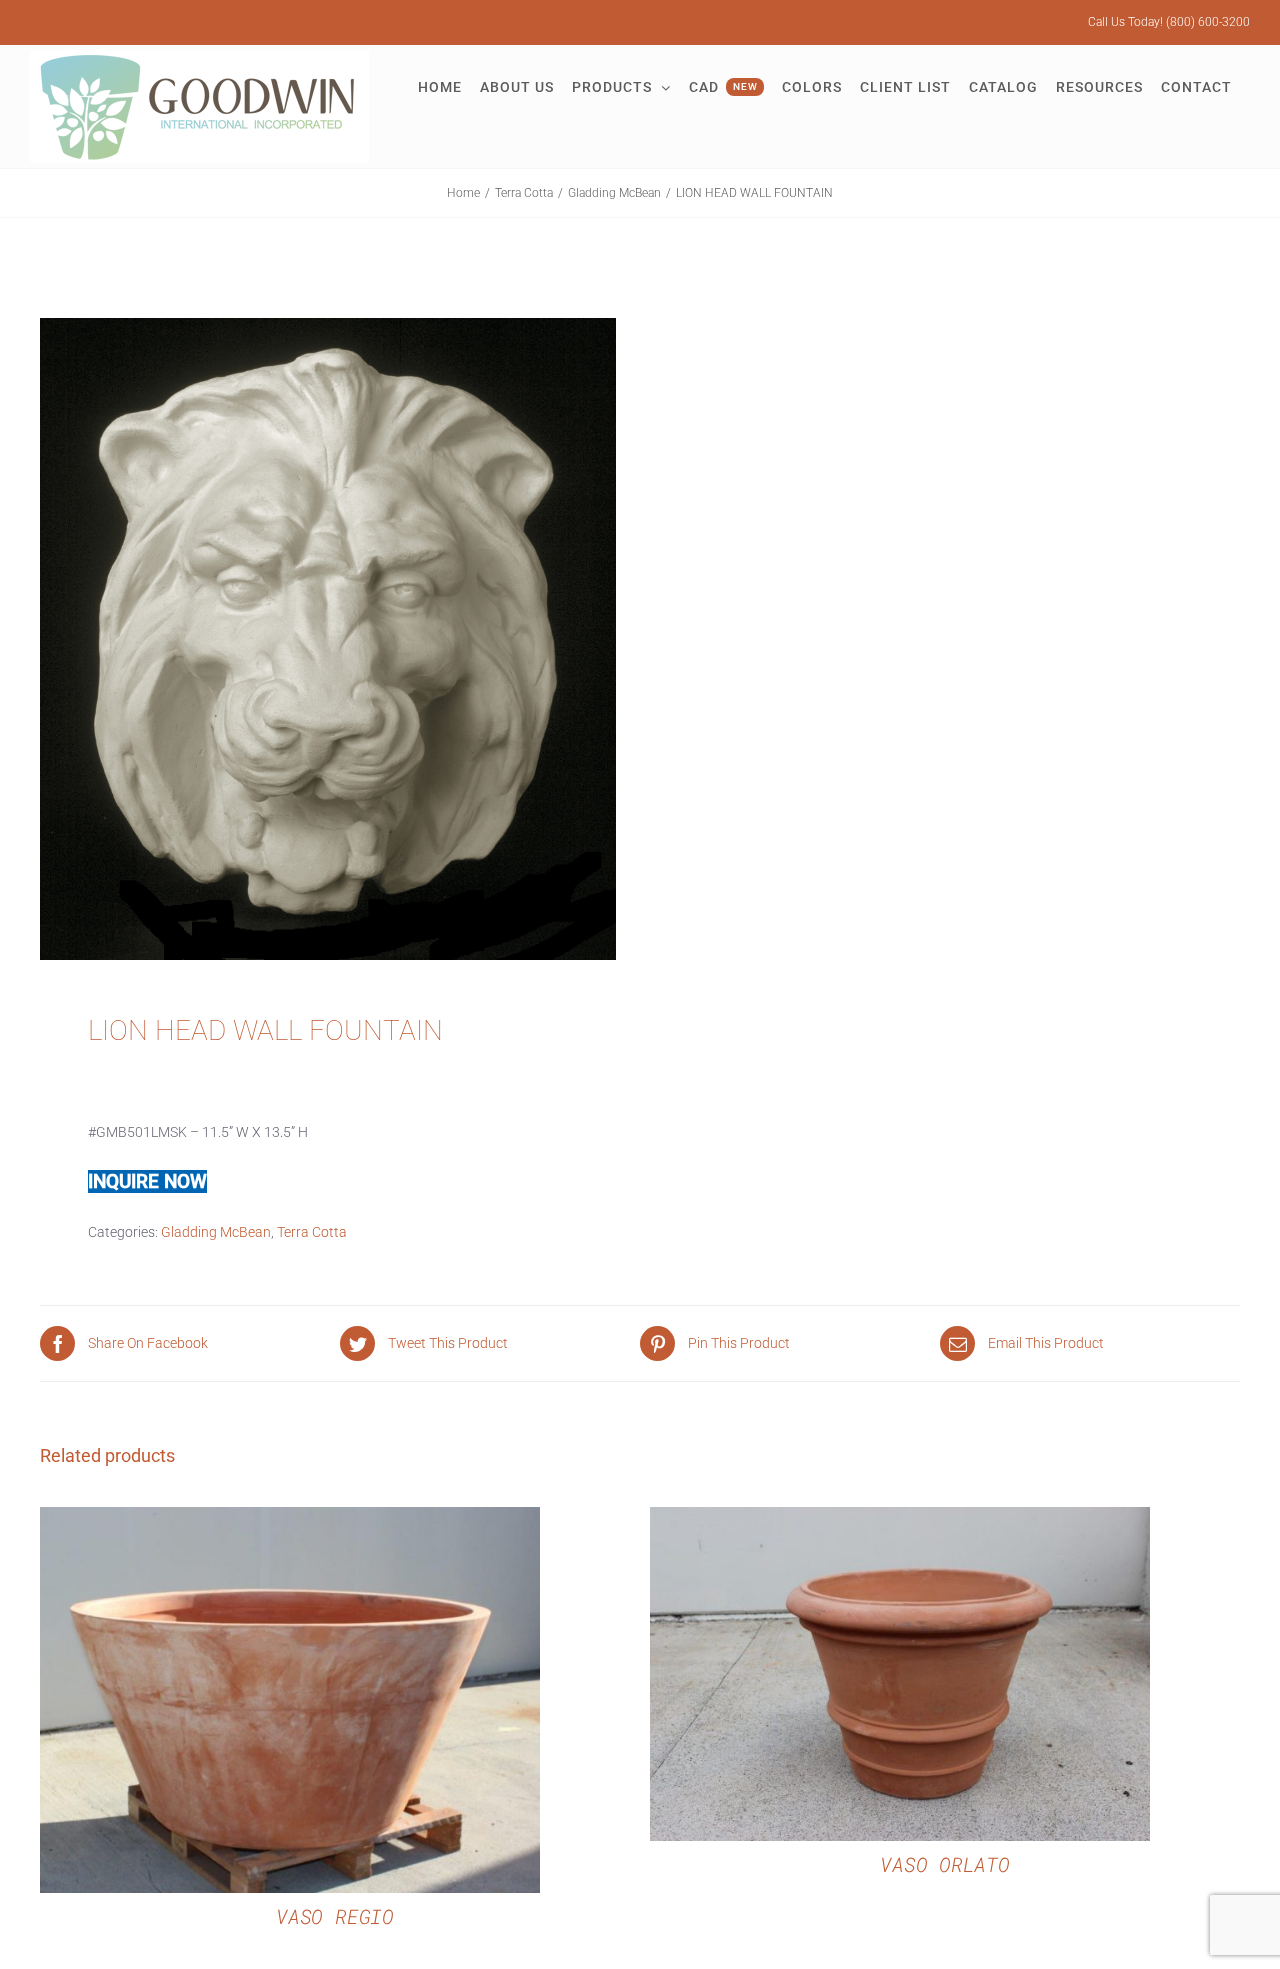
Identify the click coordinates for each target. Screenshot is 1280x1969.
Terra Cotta (312, 1232)
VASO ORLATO (944, 1864)
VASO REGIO (335, 1916)
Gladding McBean (216, 1232)
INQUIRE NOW (147, 1181)
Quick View (289, 1703)
